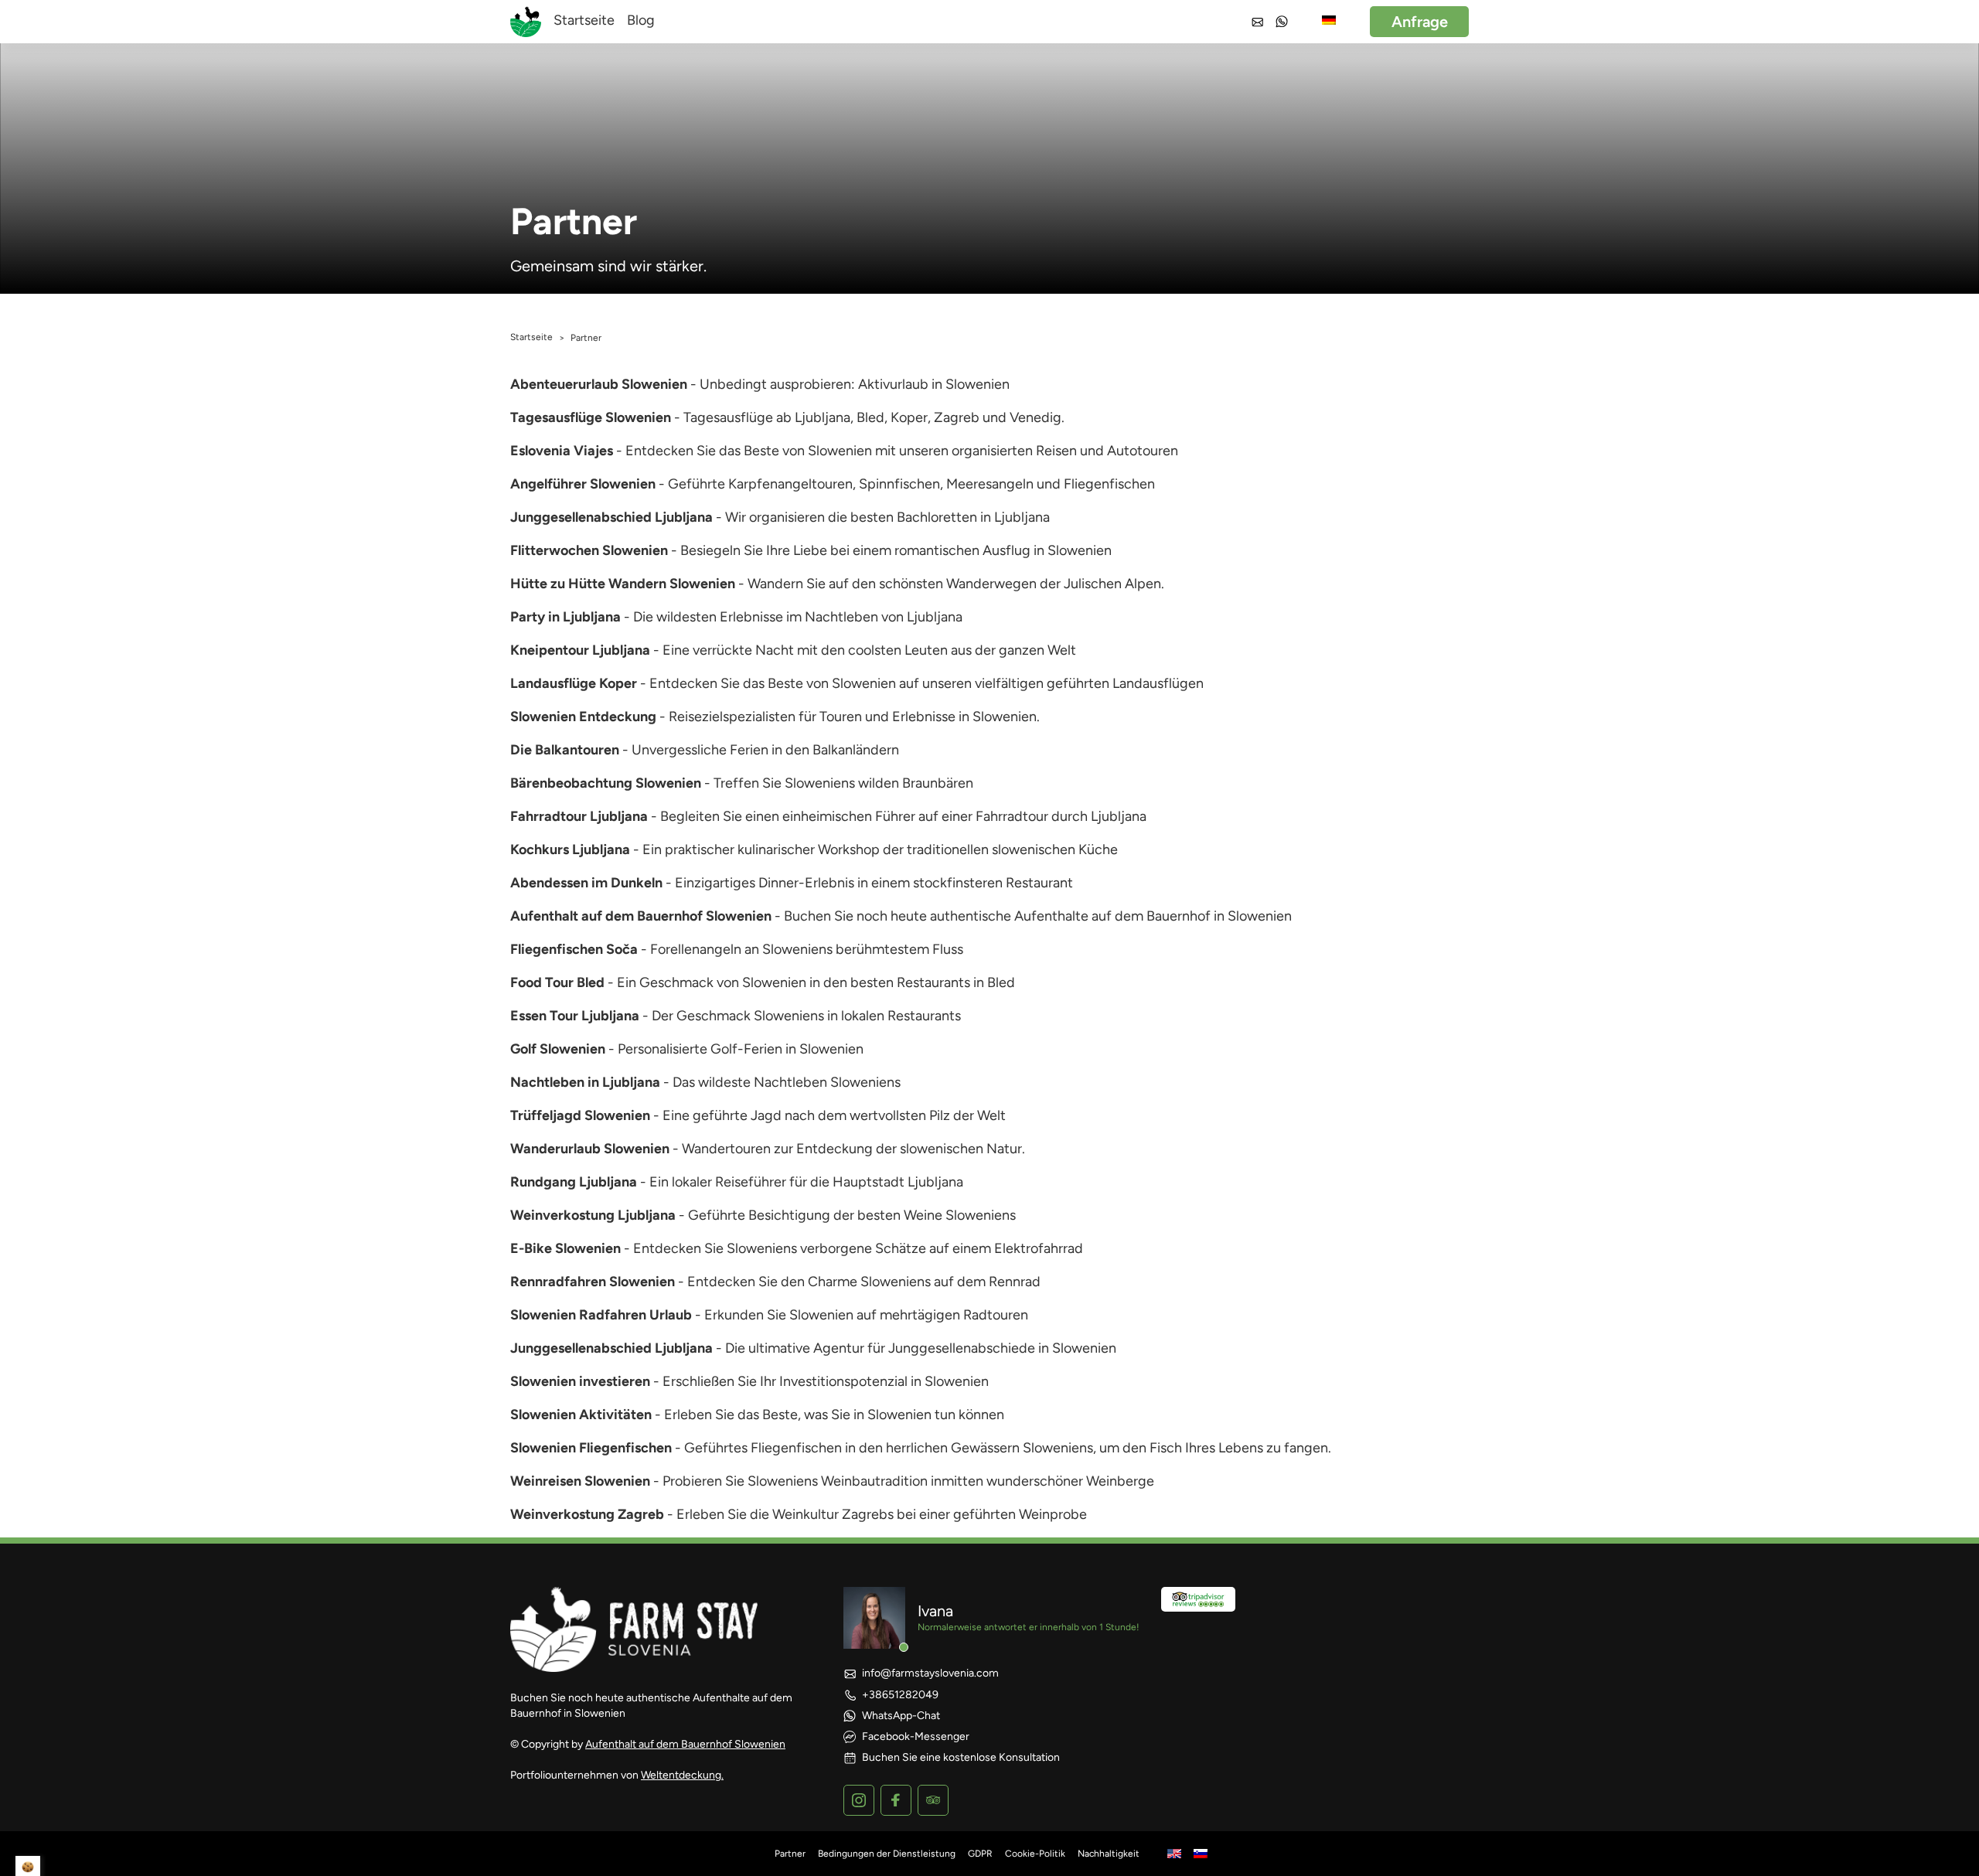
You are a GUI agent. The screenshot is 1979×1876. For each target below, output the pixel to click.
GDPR (980, 1854)
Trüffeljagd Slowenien (580, 1115)
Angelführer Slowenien (583, 484)
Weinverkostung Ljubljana (593, 1215)
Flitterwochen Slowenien (589, 550)
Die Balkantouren (565, 750)
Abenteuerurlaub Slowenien (599, 384)
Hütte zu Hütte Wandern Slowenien (623, 584)
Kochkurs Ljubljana (570, 849)
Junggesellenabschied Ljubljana (611, 517)
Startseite (584, 20)
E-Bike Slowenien (565, 1248)
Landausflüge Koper (574, 683)
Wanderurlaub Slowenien (590, 1149)
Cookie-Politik (1035, 1854)
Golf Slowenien (558, 1049)
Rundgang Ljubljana (574, 1182)
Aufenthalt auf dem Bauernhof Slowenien (641, 916)
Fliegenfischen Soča (574, 949)
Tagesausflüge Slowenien (591, 417)
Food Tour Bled (557, 982)
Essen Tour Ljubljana (575, 1016)
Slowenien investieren (580, 1381)
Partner (790, 1854)
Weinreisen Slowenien (580, 1481)
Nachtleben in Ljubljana (585, 1082)
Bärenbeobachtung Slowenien (606, 783)
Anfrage (1420, 22)
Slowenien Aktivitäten (581, 1415)
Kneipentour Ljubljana (580, 650)
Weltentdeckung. (682, 1775)
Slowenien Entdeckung (583, 717)
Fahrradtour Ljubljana (579, 816)
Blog (641, 20)
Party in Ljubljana (565, 617)
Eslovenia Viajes (562, 451)
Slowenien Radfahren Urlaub (601, 1315)
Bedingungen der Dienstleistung (887, 1854)
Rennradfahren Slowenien (593, 1282)
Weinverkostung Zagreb (587, 1514)
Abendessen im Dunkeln (586, 883)
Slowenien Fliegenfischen (591, 1448)
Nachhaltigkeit (1109, 1854)
